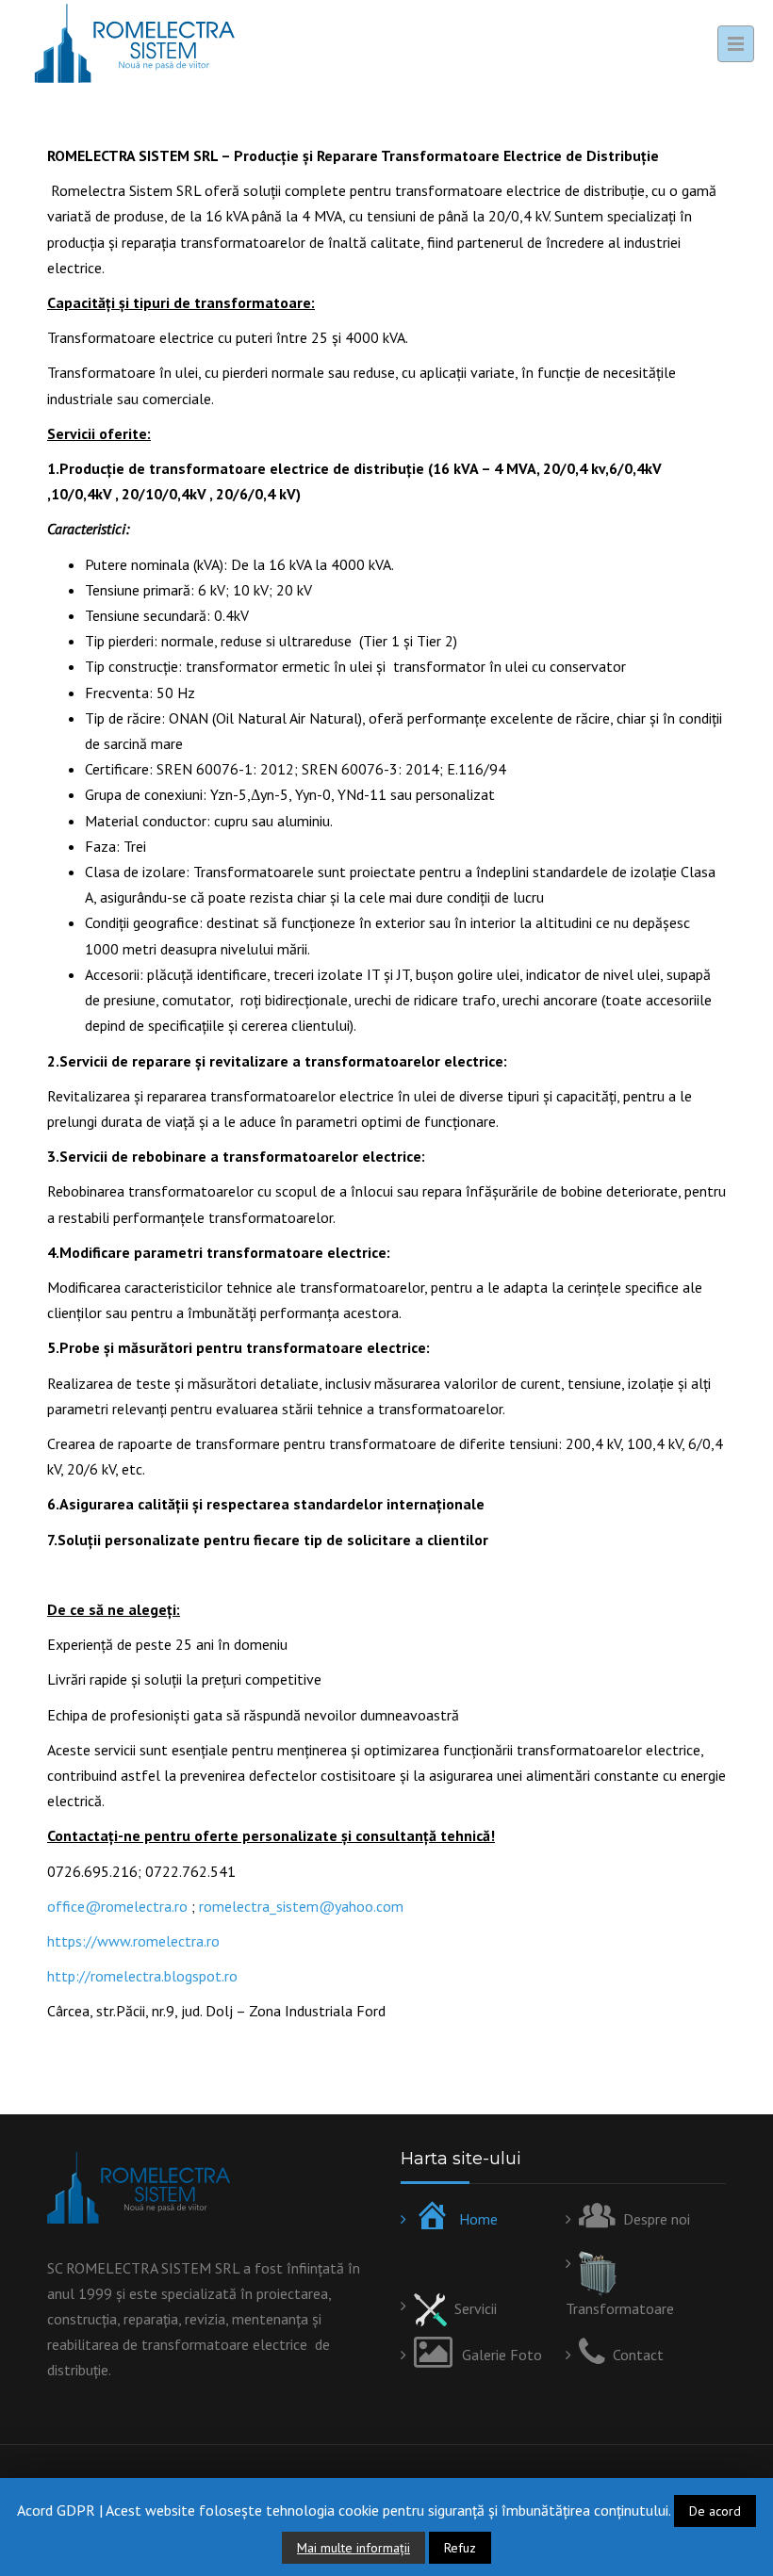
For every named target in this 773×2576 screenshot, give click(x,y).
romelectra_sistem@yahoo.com (301, 1906)
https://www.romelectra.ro (133, 1941)
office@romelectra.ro (117, 1906)
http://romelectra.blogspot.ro (142, 1976)
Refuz (460, 2548)
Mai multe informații (354, 2548)
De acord (715, 2511)
